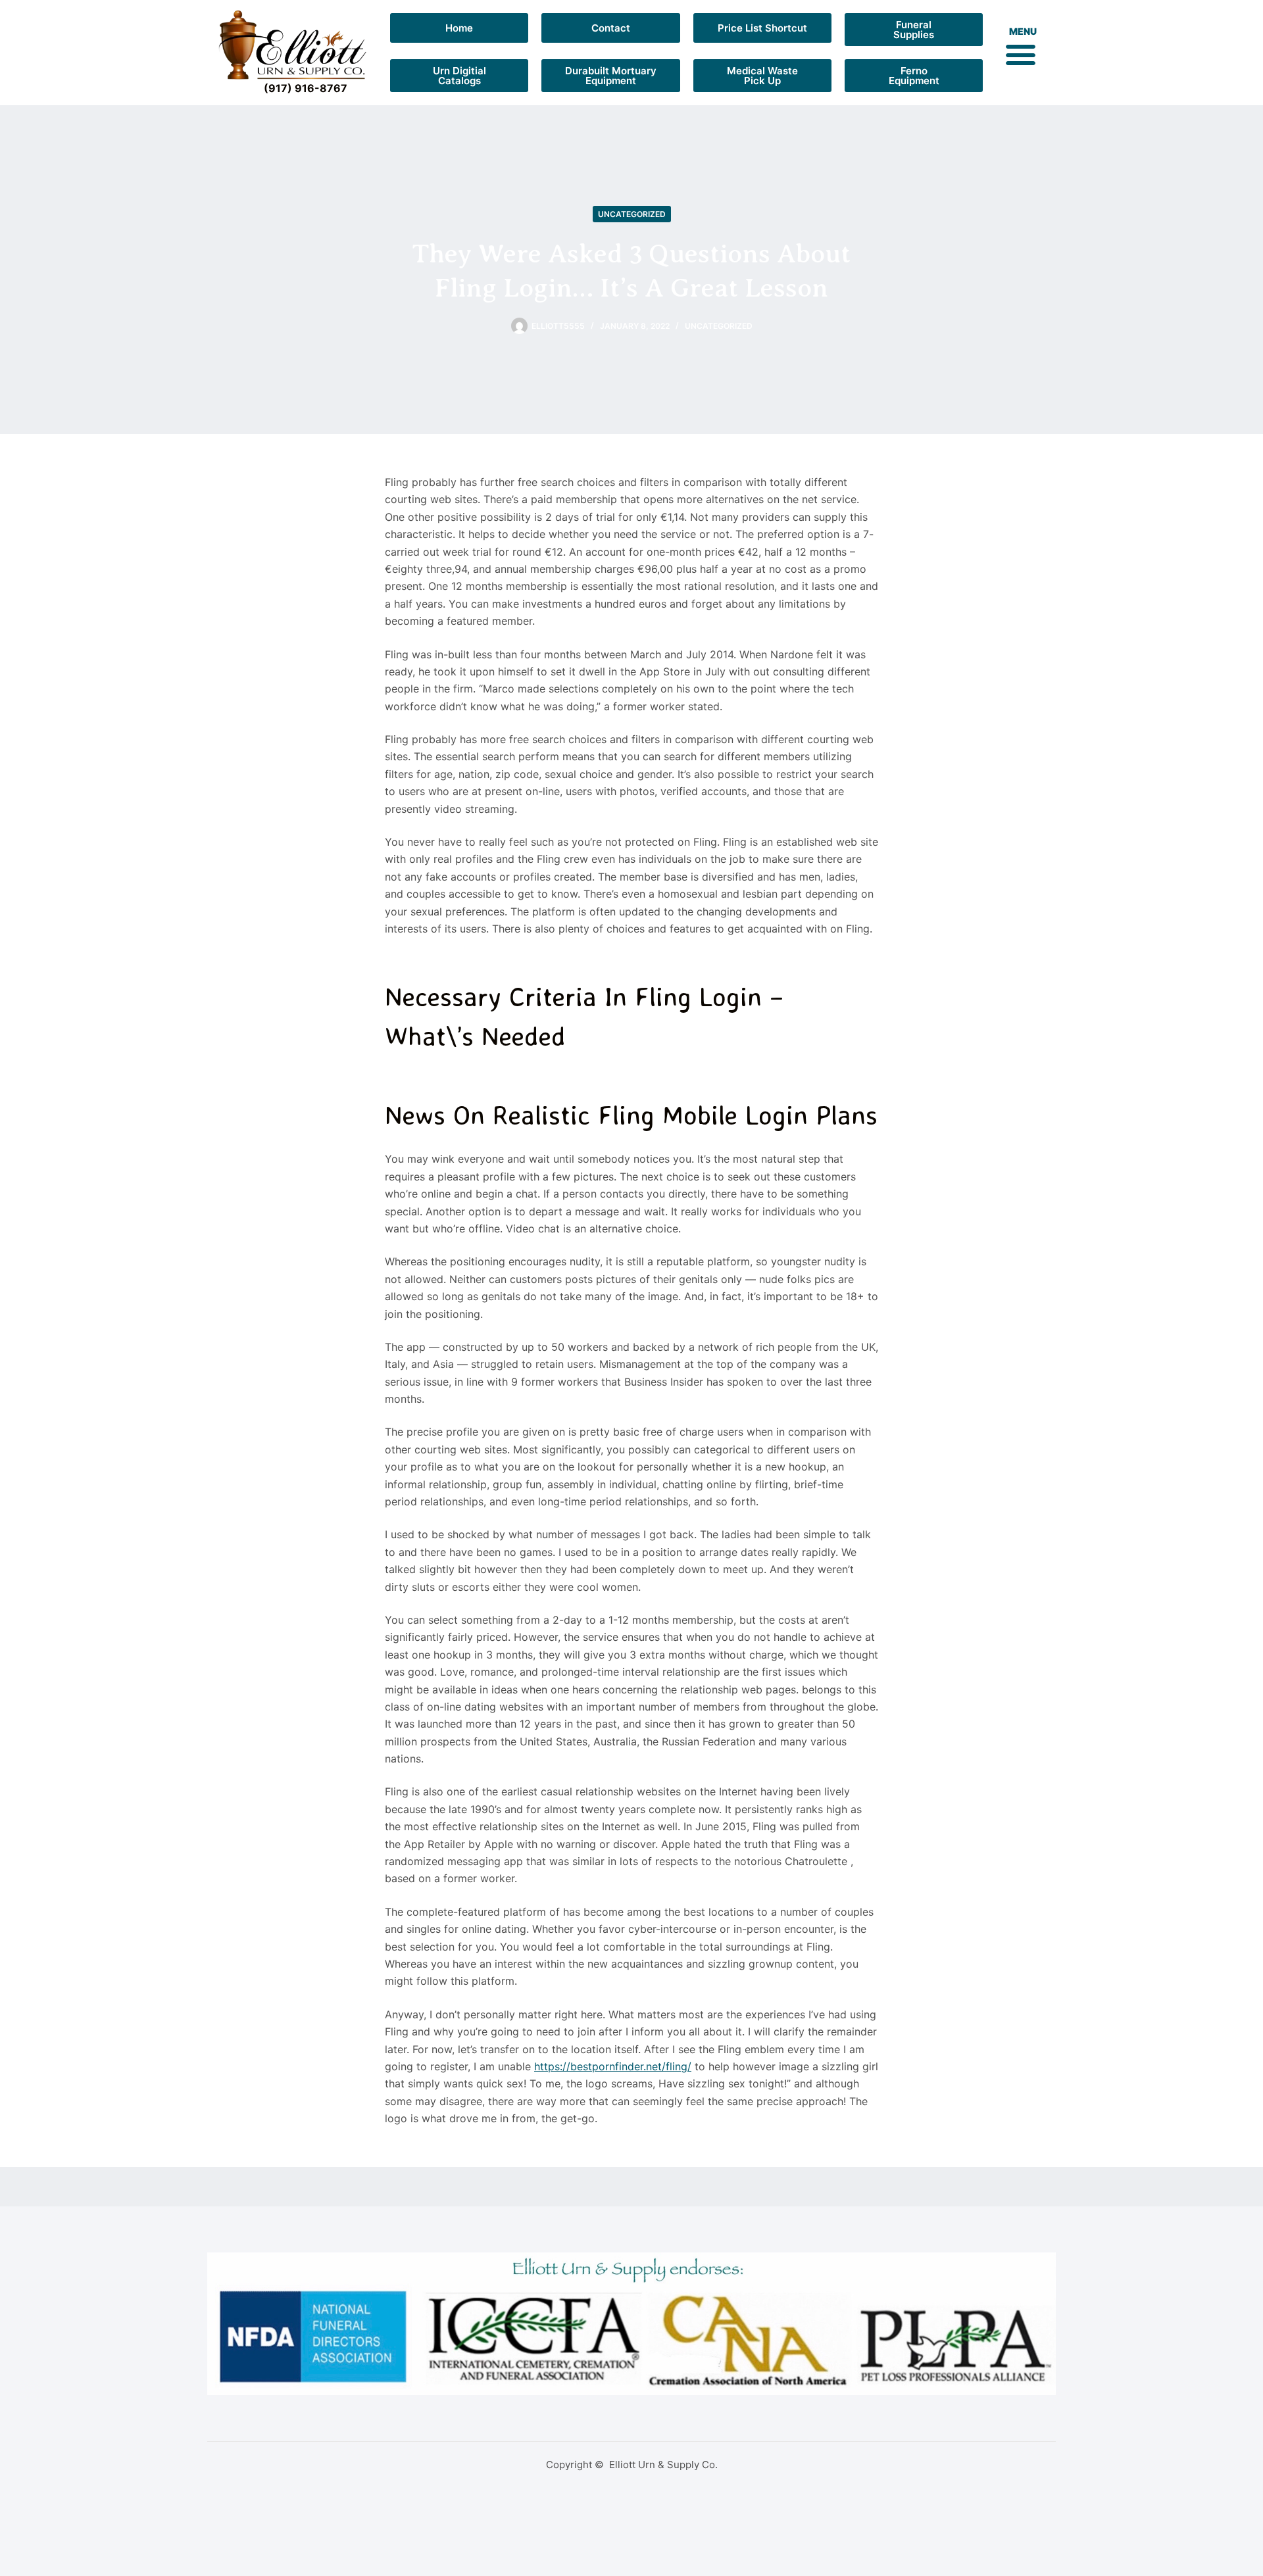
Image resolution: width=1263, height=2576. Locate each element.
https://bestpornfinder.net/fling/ (613, 2066)
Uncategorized (632, 214)
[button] (1020, 54)
